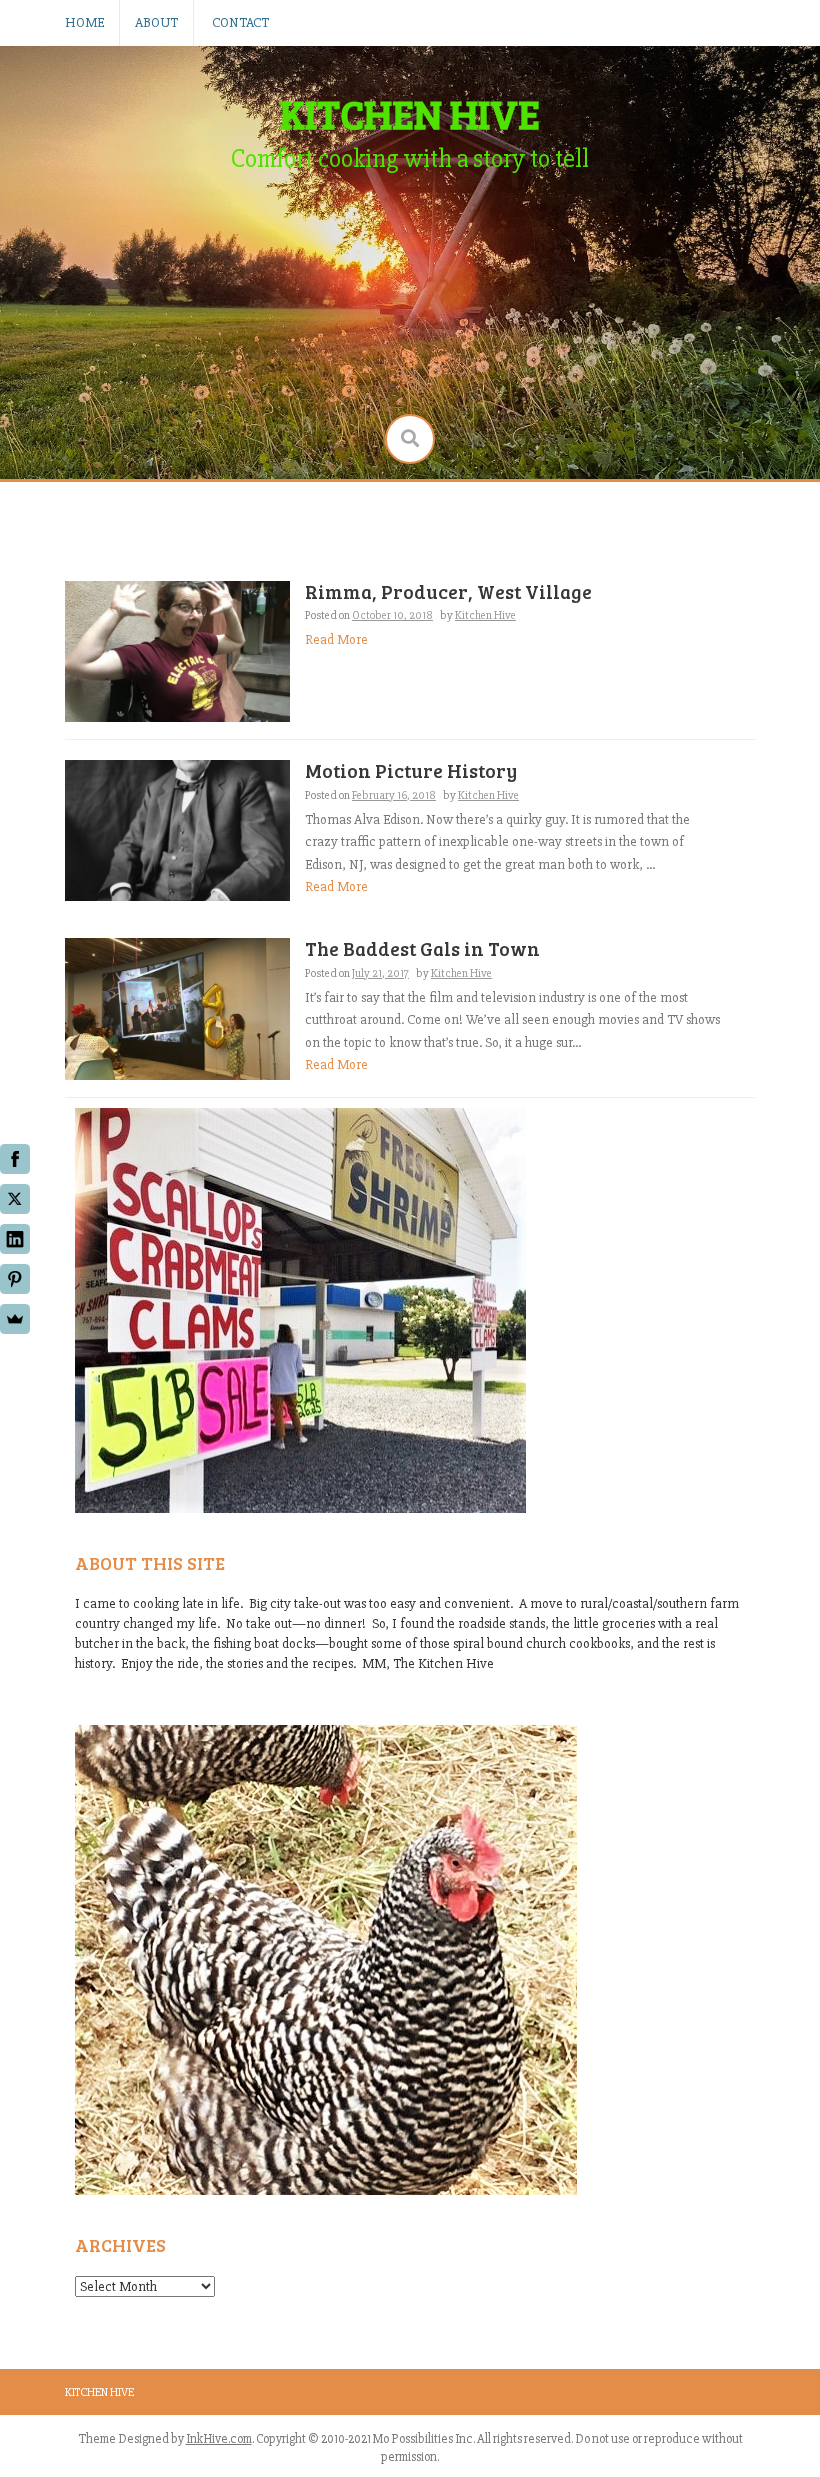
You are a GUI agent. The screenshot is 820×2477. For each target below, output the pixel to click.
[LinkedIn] (15, 1239)
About (156, 22)
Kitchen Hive (99, 2392)
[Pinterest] (15, 1279)
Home (84, 22)
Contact (240, 22)
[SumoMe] (15, 1319)
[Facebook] (15, 1159)
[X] (15, 1199)
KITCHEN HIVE (410, 113)
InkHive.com (219, 2439)
